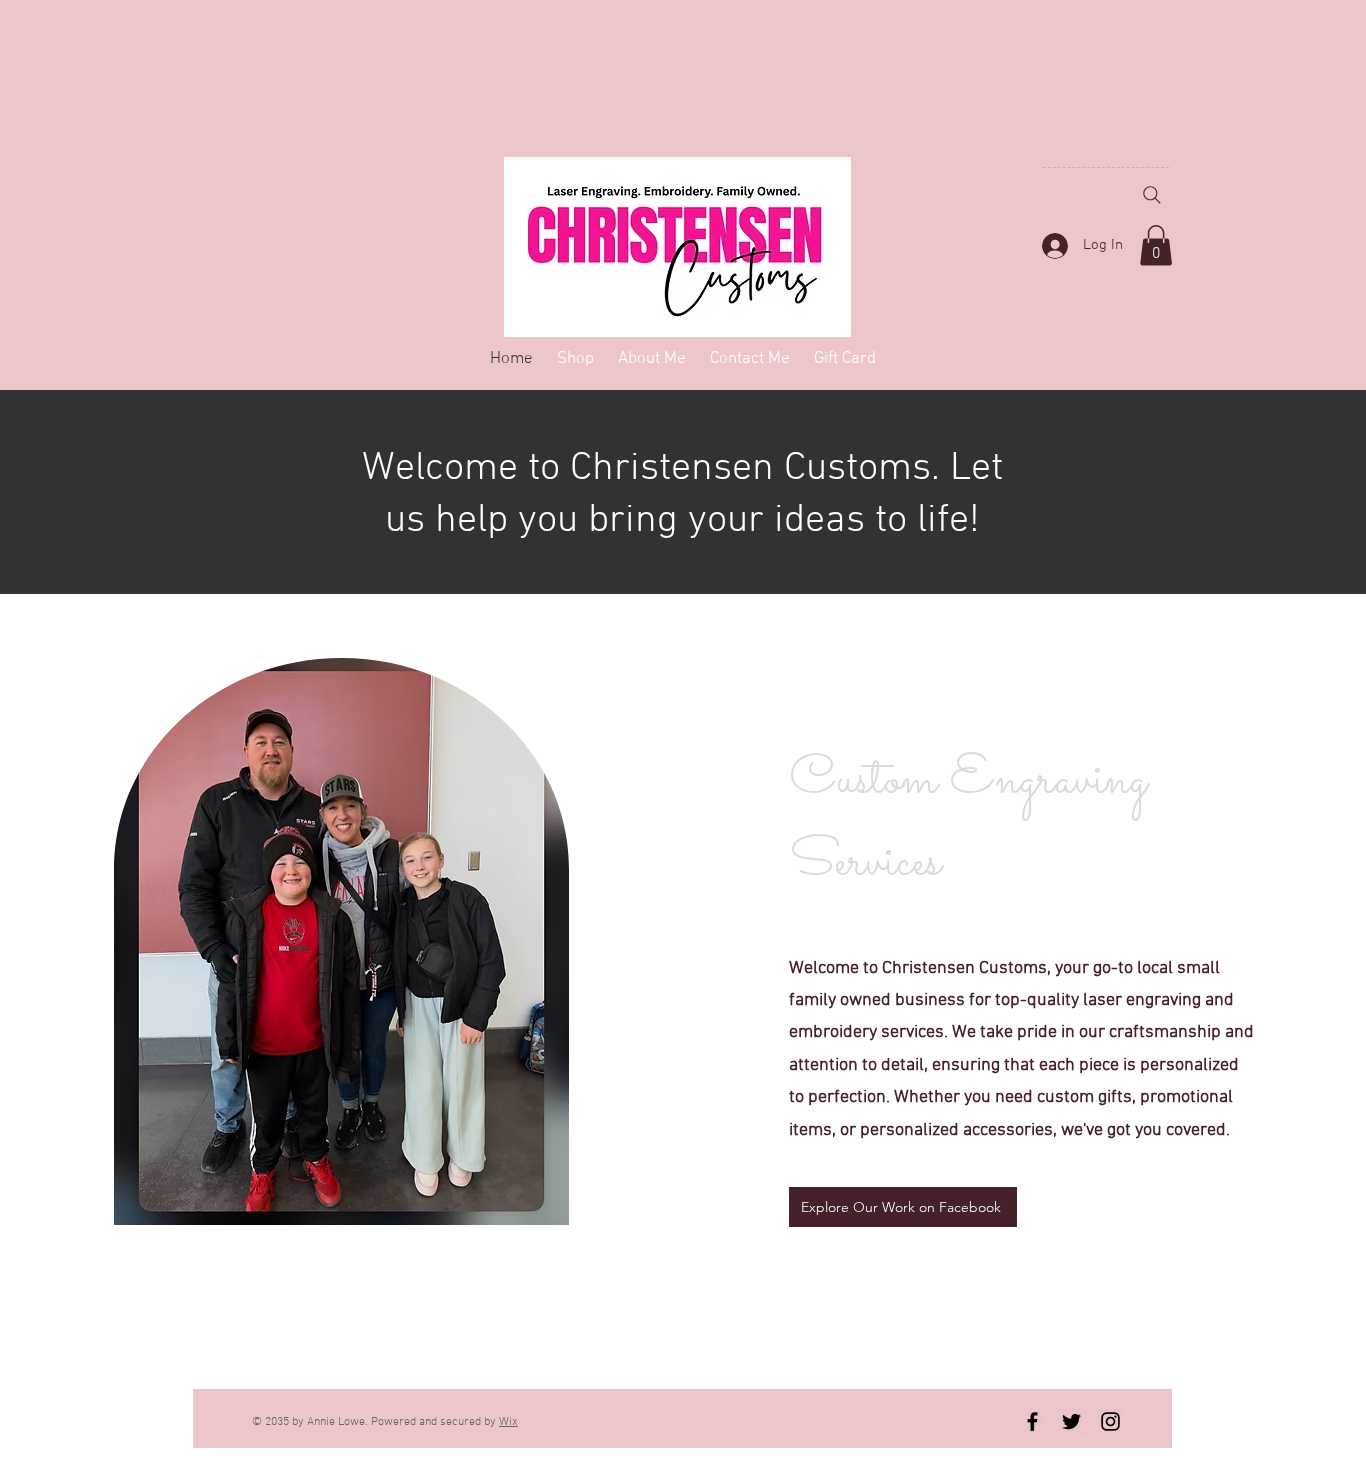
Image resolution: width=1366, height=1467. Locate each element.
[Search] (1152, 195)
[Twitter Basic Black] (1071, 1421)
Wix (508, 1422)
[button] (1156, 245)
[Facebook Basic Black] (1032, 1421)
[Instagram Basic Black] (1110, 1421)
